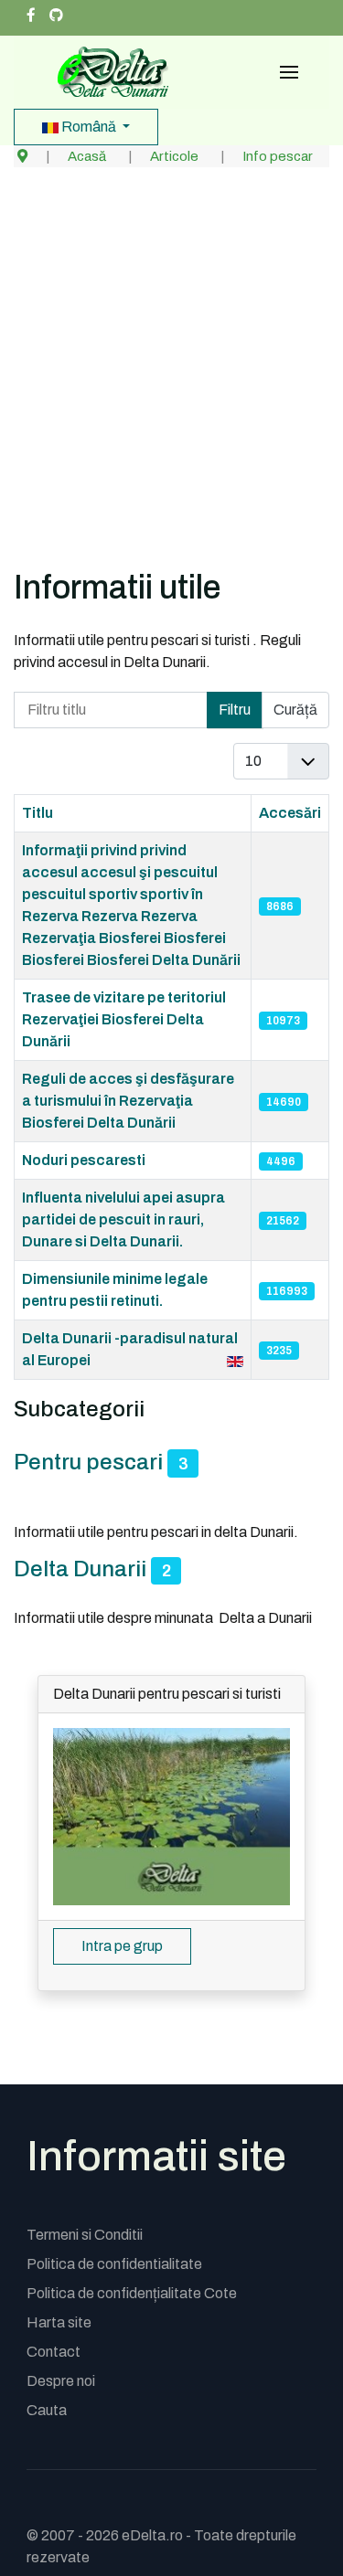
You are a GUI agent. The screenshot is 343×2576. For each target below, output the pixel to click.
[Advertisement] (171, 386)
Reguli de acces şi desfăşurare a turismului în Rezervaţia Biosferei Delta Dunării (128, 1101)
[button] (289, 72)
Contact (54, 2352)
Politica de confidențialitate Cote (132, 2293)
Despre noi (61, 2381)
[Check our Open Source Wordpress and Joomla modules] (56, 16)
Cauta (47, 2410)
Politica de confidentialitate (114, 2264)
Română (89, 127)
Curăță (295, 710)
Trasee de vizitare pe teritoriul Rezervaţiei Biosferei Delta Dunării (124, 1019)
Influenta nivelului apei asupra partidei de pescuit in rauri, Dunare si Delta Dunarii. (123, 1219)
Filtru (235, 710)
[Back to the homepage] (107, 72)
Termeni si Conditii (85, 2235)
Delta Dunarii (80, 1569)
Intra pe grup (122, 1946)
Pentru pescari (88, 1462)
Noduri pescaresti (84, 1160)
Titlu (38, 813)
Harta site (59, 2322)
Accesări (290, 813)
